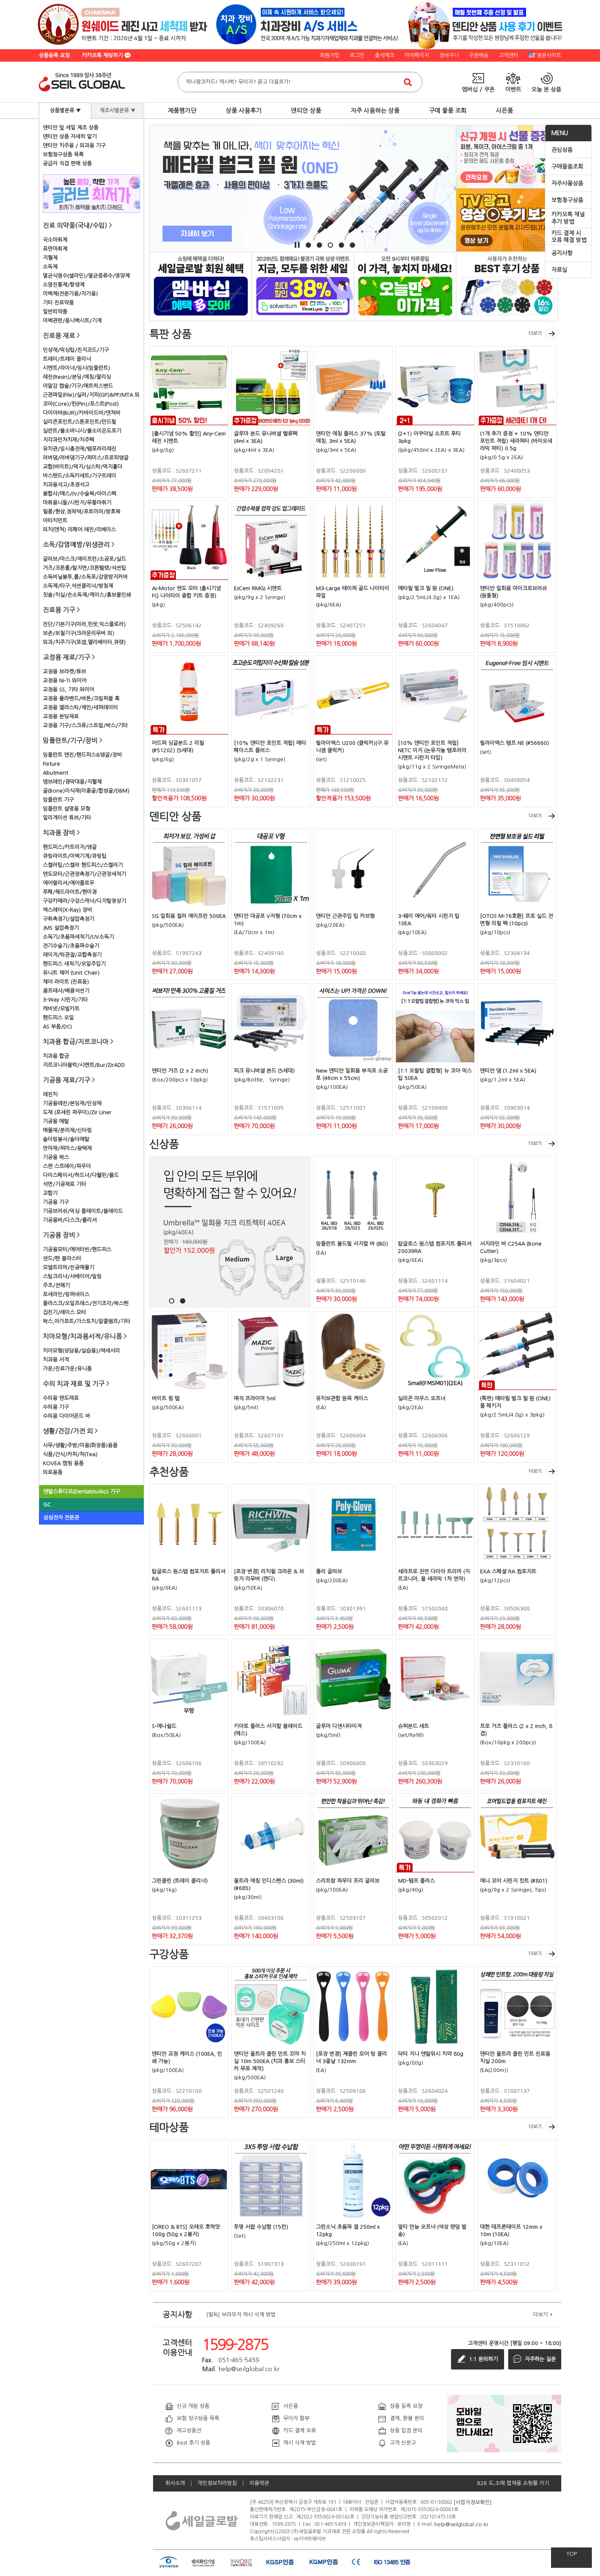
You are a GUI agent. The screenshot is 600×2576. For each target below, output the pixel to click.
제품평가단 (182, 110)
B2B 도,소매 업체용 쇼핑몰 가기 (513, 2483)
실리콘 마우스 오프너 (422, 1398)
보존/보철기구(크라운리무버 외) (79, 633)
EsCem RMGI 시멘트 (258, 588)
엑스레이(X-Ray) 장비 (68, 910)
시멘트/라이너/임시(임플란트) (77, 368)
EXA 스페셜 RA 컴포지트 (508, 1571)
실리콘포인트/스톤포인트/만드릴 (80, 422)
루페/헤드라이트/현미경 (70, 892)
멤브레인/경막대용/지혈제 (72, 782)
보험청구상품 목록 (63, 154)
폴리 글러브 (329, 1571)
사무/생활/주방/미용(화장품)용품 (80, 1445)
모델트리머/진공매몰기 (69, 1267)
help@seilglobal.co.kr (461, 2524)
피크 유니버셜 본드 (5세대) (264, 1071)
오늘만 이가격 (405, 286)
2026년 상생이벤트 (303, 286)
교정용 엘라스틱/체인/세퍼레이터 (80, 707)
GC (47, 1505)
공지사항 (562, 253)
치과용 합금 (56, 1056)
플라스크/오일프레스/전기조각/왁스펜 (86, 1303)
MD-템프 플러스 (416, 1881)
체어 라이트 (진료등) (66, 982)
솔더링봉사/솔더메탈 (66, 1139)
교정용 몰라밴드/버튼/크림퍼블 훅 (81, 698)
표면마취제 (55, 249)
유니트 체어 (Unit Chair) (71, 973)
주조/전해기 (56, 1285)
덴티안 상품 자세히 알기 (70, 137)
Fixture (51, 764)
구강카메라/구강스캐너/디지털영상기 (84, 901)
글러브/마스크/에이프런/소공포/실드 (84, 559)
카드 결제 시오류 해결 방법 (569, 237)
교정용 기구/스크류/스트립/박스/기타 (85, 725)
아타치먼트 (55, 521)
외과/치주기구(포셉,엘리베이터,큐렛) (84, 642)
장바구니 (449, 55)
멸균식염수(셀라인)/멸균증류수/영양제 (86, 276)
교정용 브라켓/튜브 (64, 672)
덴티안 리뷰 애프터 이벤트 (507, 286)
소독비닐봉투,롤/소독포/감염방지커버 (85, 577)
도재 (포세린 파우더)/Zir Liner (77, 1112)
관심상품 (562, 150)
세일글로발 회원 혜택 (201, 286)
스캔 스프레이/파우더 (67, 1166)
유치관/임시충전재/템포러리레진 (80, 449)
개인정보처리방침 (217, 2483)
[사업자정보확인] (473, 2502)
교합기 (50, 1193)
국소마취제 (55, 240)
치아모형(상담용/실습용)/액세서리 (81, 1351)
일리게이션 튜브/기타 (67, 818)
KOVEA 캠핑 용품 (63, 1463)
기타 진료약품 (58, 303)
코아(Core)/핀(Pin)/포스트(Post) (81, 404)
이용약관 (259, 2483)
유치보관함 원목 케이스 (342, 1398)
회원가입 (330, 55)
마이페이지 (417, 55)
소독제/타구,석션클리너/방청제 (78, 586)
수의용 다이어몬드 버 (67, 1416)
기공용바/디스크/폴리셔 (70, 1220)
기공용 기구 (56, 1202)
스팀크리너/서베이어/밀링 (72, 1276)
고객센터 (509, 55)
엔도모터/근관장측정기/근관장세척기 (84, 874)
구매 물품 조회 (448, 110)
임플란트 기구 (58, 800)
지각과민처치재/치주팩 (69, 440)
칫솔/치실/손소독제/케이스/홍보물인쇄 (87, 595)
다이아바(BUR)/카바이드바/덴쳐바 (82, 413)
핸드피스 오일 (58, 1018)
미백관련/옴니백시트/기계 (72, 321)
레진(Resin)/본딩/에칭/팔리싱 (77, 377)
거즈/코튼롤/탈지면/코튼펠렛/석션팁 (84, 568)
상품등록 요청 (54, 55)
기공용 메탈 (56, 1121)
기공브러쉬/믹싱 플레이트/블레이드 (83, 1211)
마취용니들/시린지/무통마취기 (77, 503)
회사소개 (175, 2483)
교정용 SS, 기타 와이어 (69, 690)
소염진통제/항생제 (64, 285)
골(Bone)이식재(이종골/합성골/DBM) (86, 791)
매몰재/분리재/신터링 (67, 1130)
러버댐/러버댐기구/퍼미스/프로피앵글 (86, 458)
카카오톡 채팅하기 (103, 55)
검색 (408, 82)
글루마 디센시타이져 (339, 1726)
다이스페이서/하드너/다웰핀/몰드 (81, 1175)
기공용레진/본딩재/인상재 (72, 1103)
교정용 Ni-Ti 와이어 (65, 681)
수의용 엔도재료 (61, 1398)
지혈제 (50, 258)
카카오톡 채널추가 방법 (568, 218)
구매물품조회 (567, 167)
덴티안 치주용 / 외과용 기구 (74, 145)
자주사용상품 (567, 183)
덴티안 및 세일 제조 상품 (71, 128)
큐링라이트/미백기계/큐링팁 (75, 856)
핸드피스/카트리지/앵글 (70, 847)
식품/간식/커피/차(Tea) (70, 1454)
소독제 (50, 267)
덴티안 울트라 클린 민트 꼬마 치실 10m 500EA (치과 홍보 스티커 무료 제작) (270, 2061)
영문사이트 (549, 55)
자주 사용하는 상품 (375, 110)
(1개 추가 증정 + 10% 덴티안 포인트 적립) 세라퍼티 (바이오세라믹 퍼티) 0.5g (516, 441)
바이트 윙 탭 (166, 1398)
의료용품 (53, 1472)
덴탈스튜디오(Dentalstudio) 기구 (82, 1491)
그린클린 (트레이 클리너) (180, 1881)
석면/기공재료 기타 (64, 1184)
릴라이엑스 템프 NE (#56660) (514, 743)
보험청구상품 (567, 200)
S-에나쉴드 (164, 1726)
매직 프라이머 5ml (255, 1398)
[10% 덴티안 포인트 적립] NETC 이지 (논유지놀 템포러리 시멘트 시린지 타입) (432, 750)
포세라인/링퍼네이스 (66, 1294)
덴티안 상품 (306, 110)
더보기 (535, 333)
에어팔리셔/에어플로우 (69, 883)
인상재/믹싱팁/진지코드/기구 (76, 350)
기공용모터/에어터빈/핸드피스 (77, 1249)
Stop (297, 245)
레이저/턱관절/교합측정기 (72, 955)
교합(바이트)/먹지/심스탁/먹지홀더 (83, 467)
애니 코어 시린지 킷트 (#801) (514, 1881)
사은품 (504, 110)
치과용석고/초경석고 (66, 485)
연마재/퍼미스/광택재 (67, 1148)
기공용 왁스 (56, 1157)
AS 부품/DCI (57, 1027)
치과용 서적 (56, 1360)
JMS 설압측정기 (61, 928)
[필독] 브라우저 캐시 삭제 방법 (241, 2315)
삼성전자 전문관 (61, 1518)
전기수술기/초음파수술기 (71, 946)
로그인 (357, 55)
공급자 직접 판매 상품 (67, 163)
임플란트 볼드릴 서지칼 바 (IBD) (352, 1244)
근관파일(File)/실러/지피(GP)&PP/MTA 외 (91, 395)
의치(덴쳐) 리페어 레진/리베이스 (79, 530)
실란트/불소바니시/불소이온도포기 (82, 431)
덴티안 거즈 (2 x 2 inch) (180, 1071)
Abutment (56, 773)
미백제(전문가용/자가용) (70, 294)
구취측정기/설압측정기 (69, 919)
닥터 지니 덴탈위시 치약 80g (431, 2054)
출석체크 (384, 55)
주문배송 (479, 55)
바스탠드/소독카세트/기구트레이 (80, 476)
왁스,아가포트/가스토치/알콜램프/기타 (87, 1321)
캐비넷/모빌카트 (61, 1009)
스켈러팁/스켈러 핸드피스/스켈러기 (83, 865)
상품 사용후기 (244, 110)
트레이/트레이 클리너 (67, 359)
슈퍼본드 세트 (413, 1726)
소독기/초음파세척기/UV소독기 (78, 937)
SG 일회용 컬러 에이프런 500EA (189, 916)
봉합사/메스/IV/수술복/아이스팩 (80, 494)
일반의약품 (55, 312)
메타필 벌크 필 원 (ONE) (426, 588)
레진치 (50, 1094)
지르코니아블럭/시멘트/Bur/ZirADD (84, 1065)
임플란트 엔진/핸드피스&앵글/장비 (82, 755)
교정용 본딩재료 (61, 716)
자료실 (559, 270)
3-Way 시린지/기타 (65, 1000)
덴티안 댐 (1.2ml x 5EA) (508, 1071)
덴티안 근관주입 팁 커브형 (345, 916)
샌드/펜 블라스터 (62, 1258)
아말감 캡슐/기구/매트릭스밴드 (78, 386)
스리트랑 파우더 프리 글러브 (348, 1881)
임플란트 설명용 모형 (67, 809)
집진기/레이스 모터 (64, 1312)
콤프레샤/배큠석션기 (66, 991)
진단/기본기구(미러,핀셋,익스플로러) (84, 624)
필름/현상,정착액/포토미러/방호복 (82, 512)
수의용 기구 (56, 1407)
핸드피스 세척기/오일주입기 (74, 964)
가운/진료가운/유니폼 (67, 1369)
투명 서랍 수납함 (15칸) (261, 2227)
